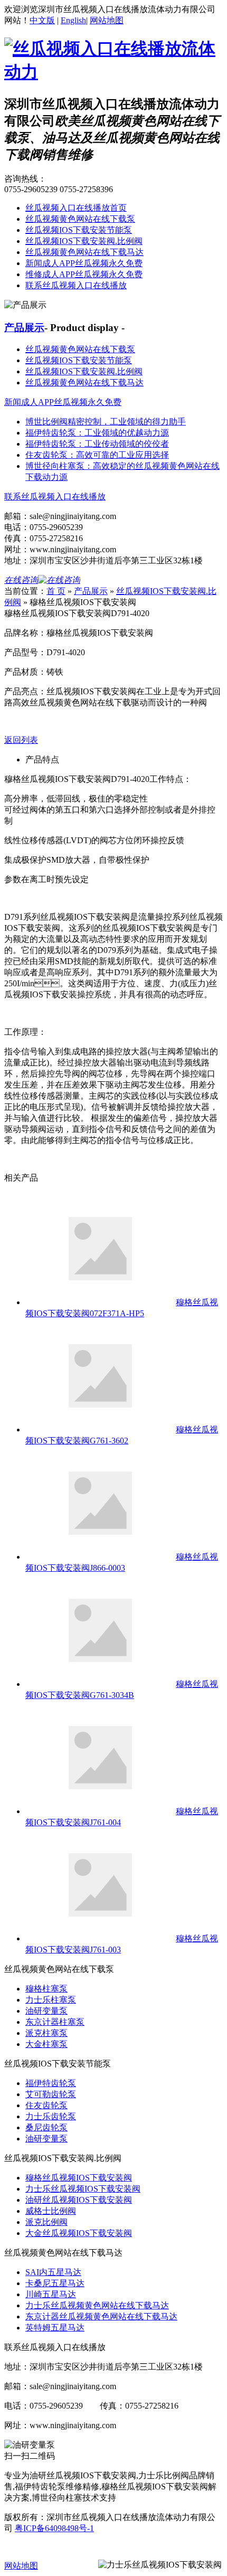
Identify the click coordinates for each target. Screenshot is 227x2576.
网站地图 (107, 20)
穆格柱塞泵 (46, 1989)
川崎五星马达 (51, 2294)
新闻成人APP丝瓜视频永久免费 (84, 263)
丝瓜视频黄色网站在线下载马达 (84, 252)
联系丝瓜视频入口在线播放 (76, 285)
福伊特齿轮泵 (51, 2083)
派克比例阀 (46, 2222)
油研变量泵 (46, 2011)
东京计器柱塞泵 (55, 2022)
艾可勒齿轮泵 (51, 2094)
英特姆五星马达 (55, 2328)
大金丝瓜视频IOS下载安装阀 (79, 2233)
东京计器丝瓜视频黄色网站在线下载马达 (101, 2316)
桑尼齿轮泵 (46, 2127)
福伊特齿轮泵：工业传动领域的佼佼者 (97, 444)
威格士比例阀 (51, 2211)
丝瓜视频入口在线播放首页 (76, 208)
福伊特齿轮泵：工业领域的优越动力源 (97, 433)
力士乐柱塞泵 (51, 2000)
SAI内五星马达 (53, 2272)
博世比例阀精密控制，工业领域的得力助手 (106, 422)
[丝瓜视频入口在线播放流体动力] (113, 72)
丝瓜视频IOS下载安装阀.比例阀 (84, 241)
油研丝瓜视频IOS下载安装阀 (79, 2200)
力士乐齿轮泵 (51, 2116)
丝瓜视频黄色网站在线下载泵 (80, 219)
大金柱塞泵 (46, 2044)
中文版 (42, 20)
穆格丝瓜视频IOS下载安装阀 (79, 2178)
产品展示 (24, 328)
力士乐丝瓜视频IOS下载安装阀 (83, 2189)
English (73, 20)
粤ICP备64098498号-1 (54, 2528)
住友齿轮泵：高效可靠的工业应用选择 (97, 455)
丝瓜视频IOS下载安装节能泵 (79, 230)
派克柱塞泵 (46, 2033)
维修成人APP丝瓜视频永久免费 (84, 274)
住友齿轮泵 (46, 2105)
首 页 (56, 591)
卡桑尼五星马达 (55, 2283)
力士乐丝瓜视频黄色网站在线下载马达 (97, 2305)
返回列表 (21, 740)
